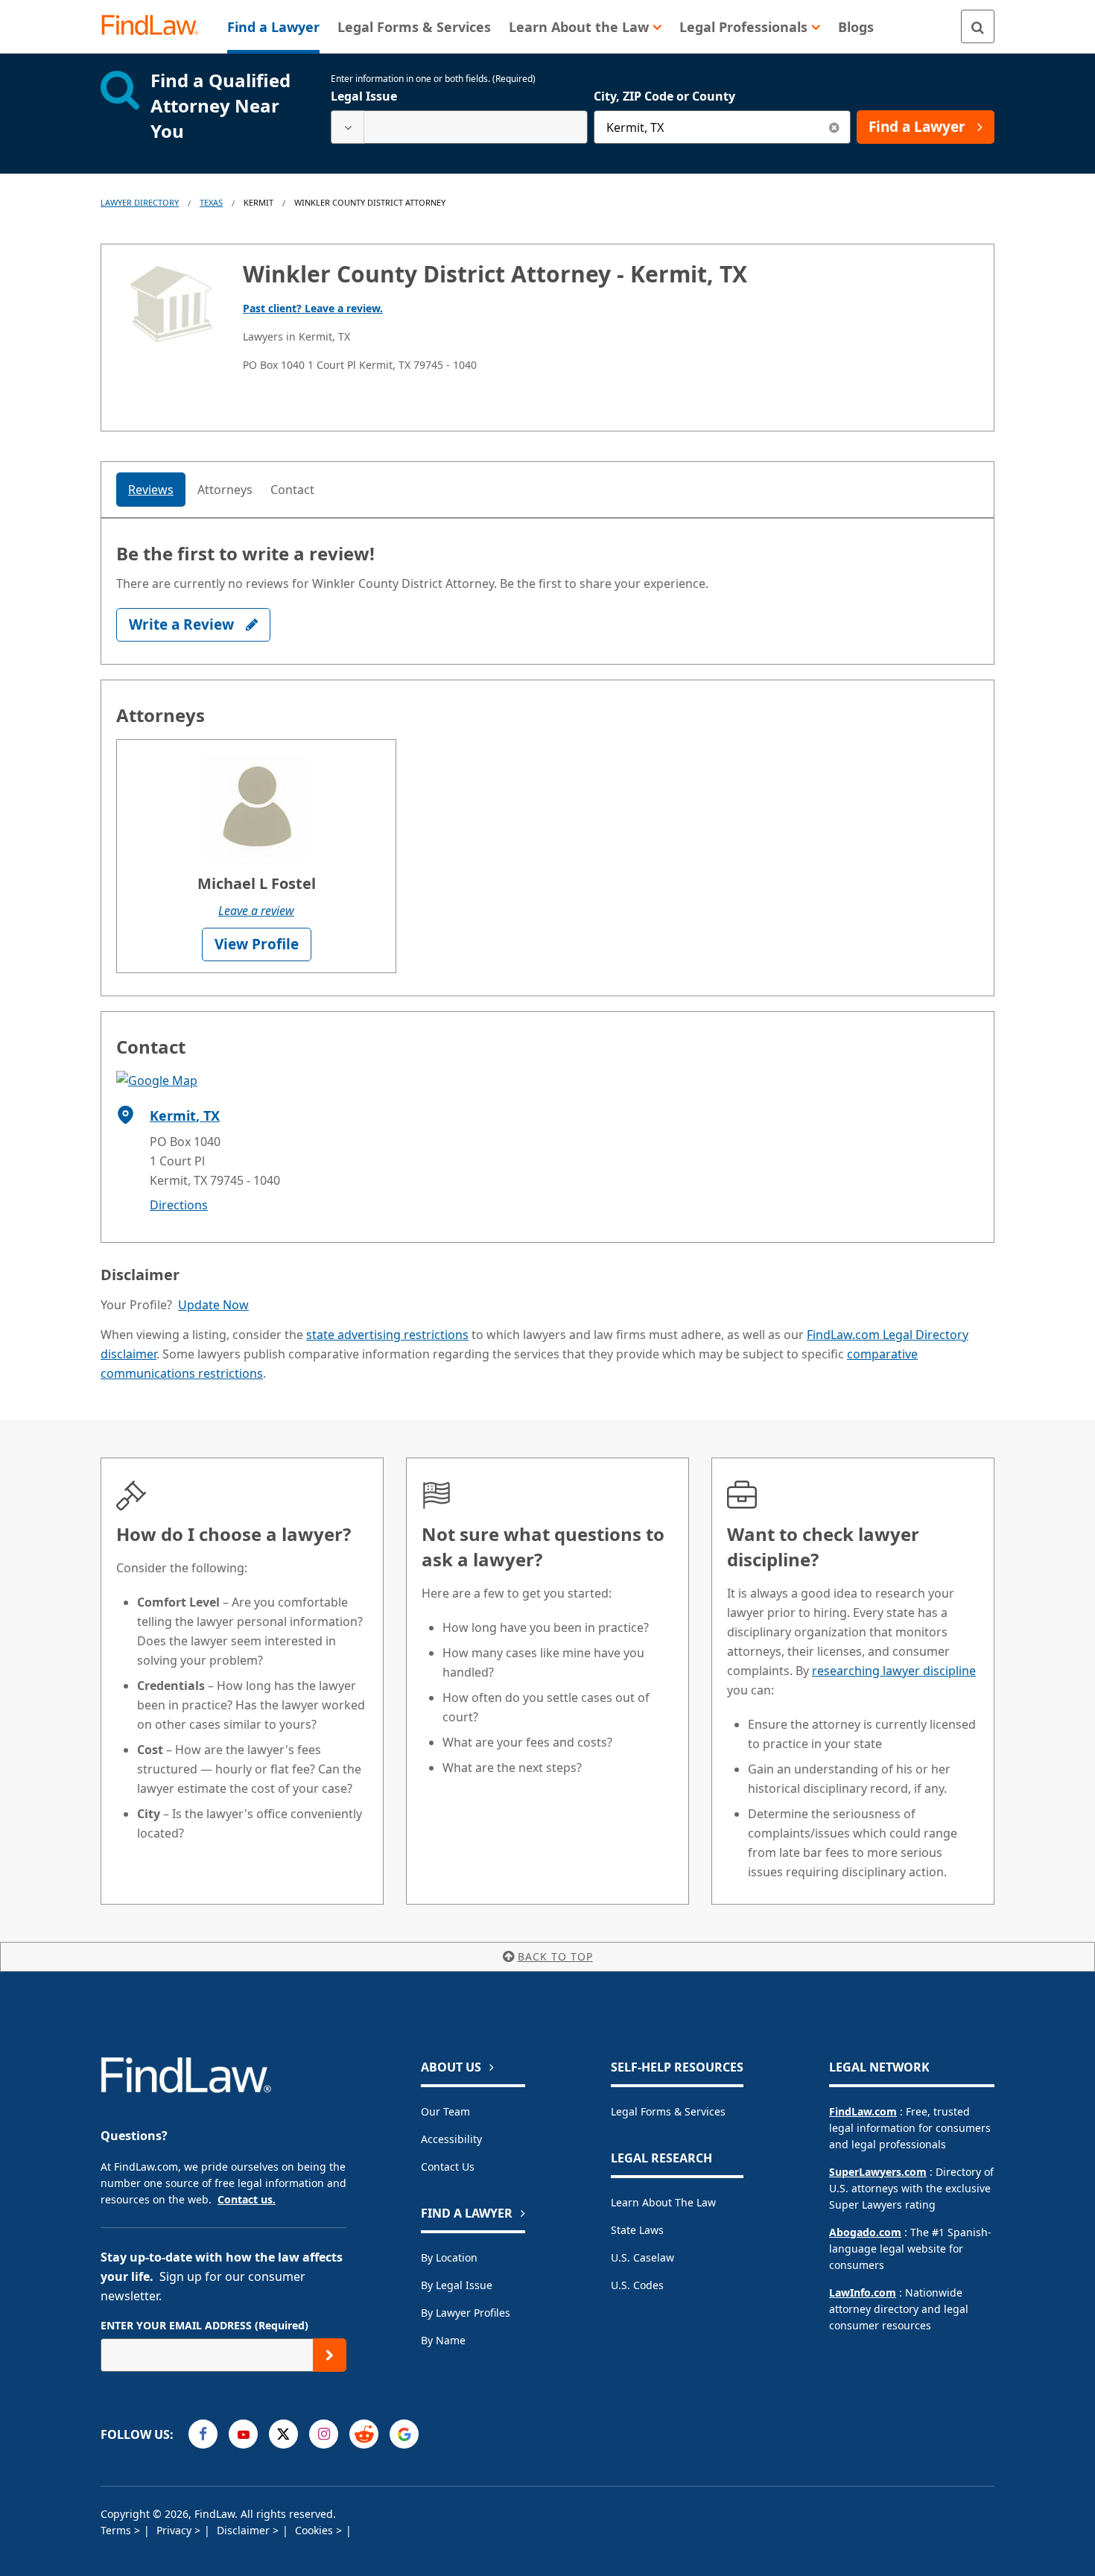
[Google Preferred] (404, 2434)
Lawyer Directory (140, 202)
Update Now (213, 1305)
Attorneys (225, 490)
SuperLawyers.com (878, 2172)
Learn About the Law (663, 2202)
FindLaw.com (863, 2111)
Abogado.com (865, 2232)
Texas (211, 202)
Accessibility (451, 2139)
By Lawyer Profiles (466, 2313)
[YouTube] (243, 2434)
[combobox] (459, 127)
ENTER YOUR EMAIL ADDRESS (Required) (204, 2325)
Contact (292, 490)
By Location (449, 2257)
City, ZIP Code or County (664, 96)
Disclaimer (245, 2530)
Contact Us (448, 2167)
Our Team (445, 2111)
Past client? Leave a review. (313, 308)
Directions (179, 1205)
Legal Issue (364, 96)
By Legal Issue (457, 2285)
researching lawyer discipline (894, 1671)
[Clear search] (834, 127)
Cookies (315, 2530)
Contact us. (247, 2199)
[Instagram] (324, 2434)
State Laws (637, 2230)
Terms (117, 2530)
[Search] (978, 26)
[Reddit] (364, 2434)
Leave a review (256, 911)
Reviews (151, 490)
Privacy (175, 2530)
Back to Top (555, 1956)
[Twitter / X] (283, 2434)
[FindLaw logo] (156, 26)
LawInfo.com (863, 2292)
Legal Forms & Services (668, 2111)
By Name (443, 2340)
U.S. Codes (637, 2285)
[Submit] (330, 2355)
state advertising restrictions (387, 1335)
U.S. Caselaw (642, 2257)
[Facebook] (203, 2434)
